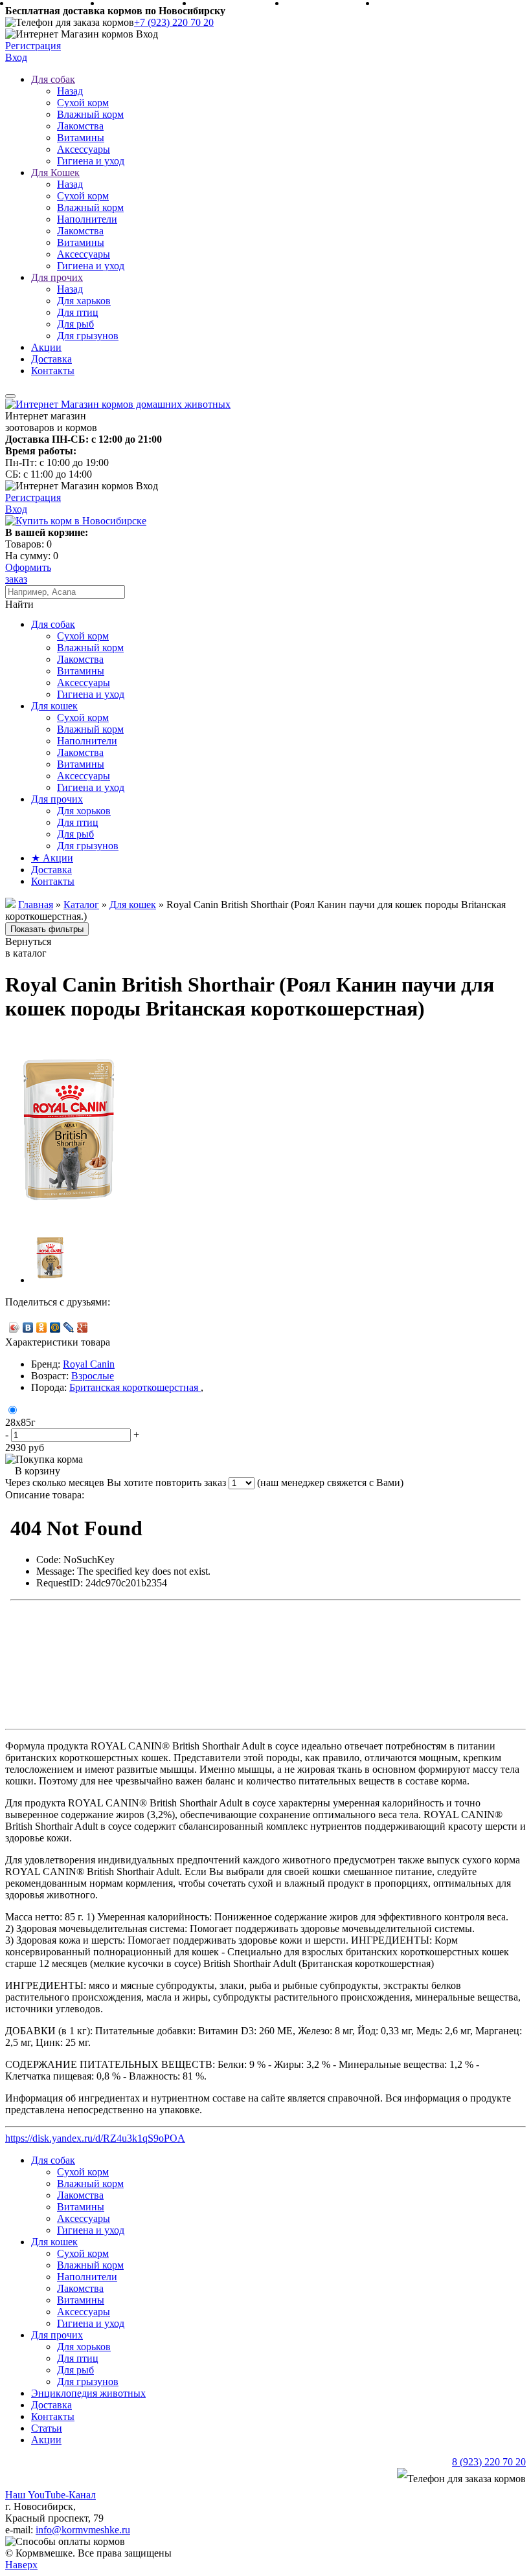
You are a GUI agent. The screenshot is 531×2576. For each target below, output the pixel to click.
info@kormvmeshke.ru (83, 2530)
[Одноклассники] (42, 1327)
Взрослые (93, 1376)
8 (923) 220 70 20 (489, 2462)
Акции (46, 347)
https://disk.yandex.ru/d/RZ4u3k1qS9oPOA (95, 2138)
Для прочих (57, 277)
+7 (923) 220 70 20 (174, 22)
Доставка (51, 359)
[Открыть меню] (10, 396)
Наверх (21, 2565)
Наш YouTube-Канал (51, 2495)
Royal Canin (89, 1364)
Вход (16, 57)
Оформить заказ (28, 573)
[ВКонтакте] (28, 1327)
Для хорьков (84, 811)
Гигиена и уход (91, 161)
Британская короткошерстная (135, 1387)
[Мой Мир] (55, 1327)
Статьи (47, 2428)
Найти (19, 604)
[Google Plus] (83, 1327)
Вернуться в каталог (28, 947)
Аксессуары (84, 149)
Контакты (53, 371)
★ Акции (52, 858)
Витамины (81, 138)
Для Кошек (55, 172)
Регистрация (33, 46)
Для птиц (78, 312)
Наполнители (87, 219)
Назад (70, 91)
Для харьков (84, 301)
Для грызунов (88, 336)
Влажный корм (90, 114)
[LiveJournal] (69, 1327)
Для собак (53, 79)
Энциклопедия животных (88, 2393)
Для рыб (75, 324)
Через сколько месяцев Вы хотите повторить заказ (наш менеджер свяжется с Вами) (204, 1482)
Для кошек (54, 706)
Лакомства (80, 126)
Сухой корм (83, 103)
